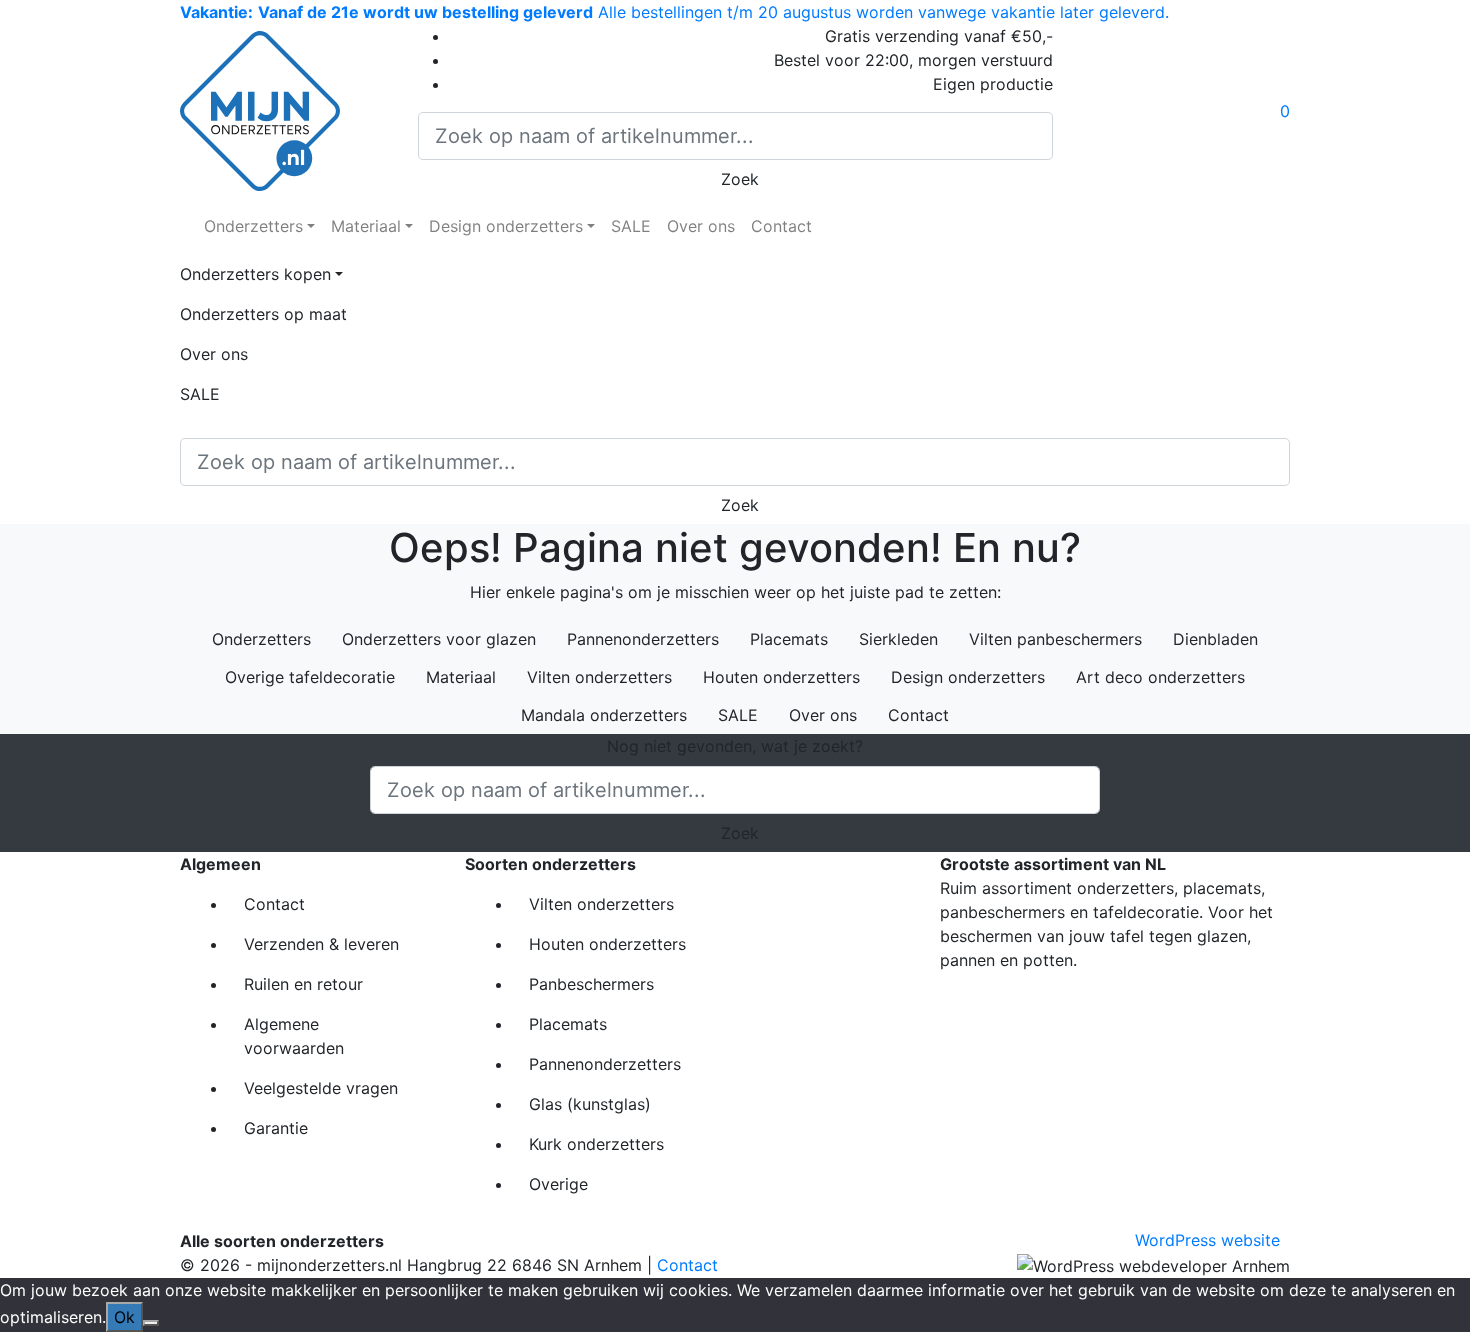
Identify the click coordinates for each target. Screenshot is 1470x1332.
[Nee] (151, 1323)
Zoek (735, 179)
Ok (124, 1317)
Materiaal (366, 226)
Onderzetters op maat (263, 314)
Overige (558, 1184)
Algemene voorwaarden (294, 1036)
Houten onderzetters (781, 677)
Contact (781, 226)
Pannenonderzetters (643, 639)
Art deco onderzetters (1160, 677)
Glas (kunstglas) (590, 1104)
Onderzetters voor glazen (439, 639)
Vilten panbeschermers (1055, 639)
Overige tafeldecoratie (310, 677)
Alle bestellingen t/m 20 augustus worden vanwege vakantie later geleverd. (674, 12)
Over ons (701, 226)
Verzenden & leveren (321, 944)
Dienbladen (1215, 639)
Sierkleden (898, 639)
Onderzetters (253, 226)
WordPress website (1207, 1240)
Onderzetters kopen (255, 274)
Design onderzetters (506, 226)
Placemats (789, 639)
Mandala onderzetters (604, 715)
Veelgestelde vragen (321, 1088)
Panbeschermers (591, 984)
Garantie (276, 1128)
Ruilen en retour (303, 984)
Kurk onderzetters (596, 1144)
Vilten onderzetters (599, 677)
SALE (631, 226)
